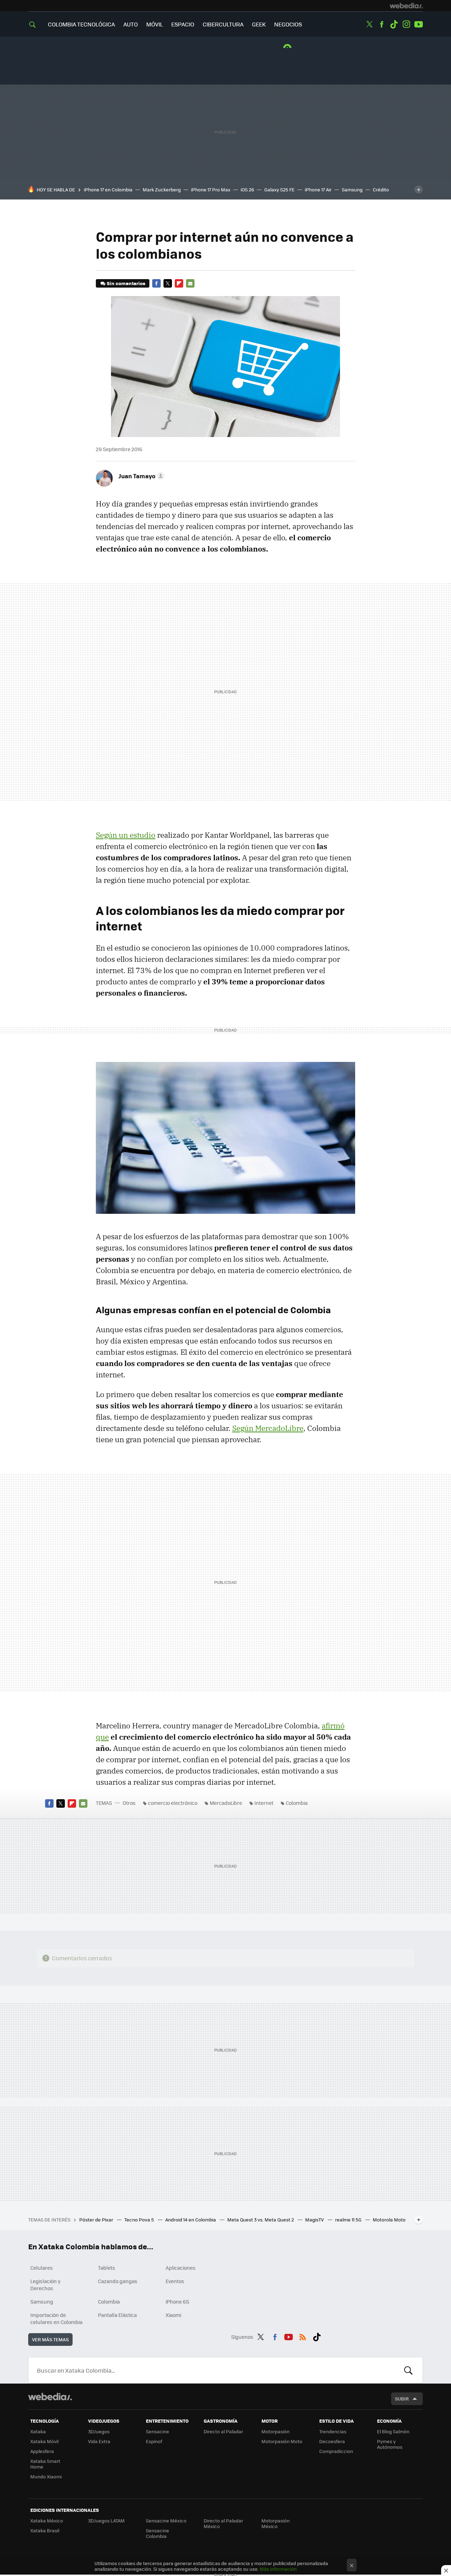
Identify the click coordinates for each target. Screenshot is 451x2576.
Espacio (183, 24)
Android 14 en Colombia (191, 2220)
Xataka (38, 2431)
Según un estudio (126, 835)
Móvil (155, 24)
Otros (129, 1803)
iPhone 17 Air (318, 189)
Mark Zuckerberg (162, 189)
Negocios (288, 24)
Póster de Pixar (97, 2220)
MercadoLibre (226, 1803)
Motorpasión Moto (282, 2441)
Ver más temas (50, 2339)
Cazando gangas (118, 2281)
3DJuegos (99, 2431)
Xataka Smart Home (45, 2464)
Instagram (406, 24)
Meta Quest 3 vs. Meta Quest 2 (261, 2220)
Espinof (154, 2441)
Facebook (382, 24)
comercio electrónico (173, 1803)
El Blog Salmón (393, 2431)
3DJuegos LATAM (106, 2520)
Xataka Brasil (45, 2530)
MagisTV (315, 2220)
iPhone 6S (177, 2301)
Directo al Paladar (223, 2431)
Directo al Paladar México (223, 2523)
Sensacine (157, 2431)
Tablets (107, 2268)
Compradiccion (336, 2451)
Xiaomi (173, 2315)
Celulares (42, 2268)
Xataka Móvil (44, 2441)
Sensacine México (166, 2520)
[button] (140, 476)
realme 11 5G (349, 2220)
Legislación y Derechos (45, 2285)
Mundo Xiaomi (46, 2476)
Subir (402, 2399)
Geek (259, 24)
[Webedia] (406, 6)
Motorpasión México (276, 2523)
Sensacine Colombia (157, 2533)
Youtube (419, 24)
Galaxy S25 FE (279, 189)
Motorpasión (276, 2431)
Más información (278, 2569)
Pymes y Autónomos (390, 2444)
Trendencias (333, 2431)
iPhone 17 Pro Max (211, 189)
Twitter (369, 24)
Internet (264, 1803)
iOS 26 (247, 189)
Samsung (352, 189)
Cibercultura (223, 24)
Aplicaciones (181, 2268)
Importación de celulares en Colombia (56, 2318)
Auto (131, 24)
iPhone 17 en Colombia (108, 189)
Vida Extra (99, 2441)
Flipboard (179, 283)
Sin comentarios (126, 283)
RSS (303, 2336)
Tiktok (394, 24)
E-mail (190, 283)
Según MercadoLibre (268, 1428)
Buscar (408, 2370)
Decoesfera (332, 2441)
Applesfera (42, 2451)
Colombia (297, 1803)
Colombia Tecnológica (81, 24)
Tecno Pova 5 (140, 2220)
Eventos (175, 2281)
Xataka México (47, 2520)
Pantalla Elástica (117, 2315)
